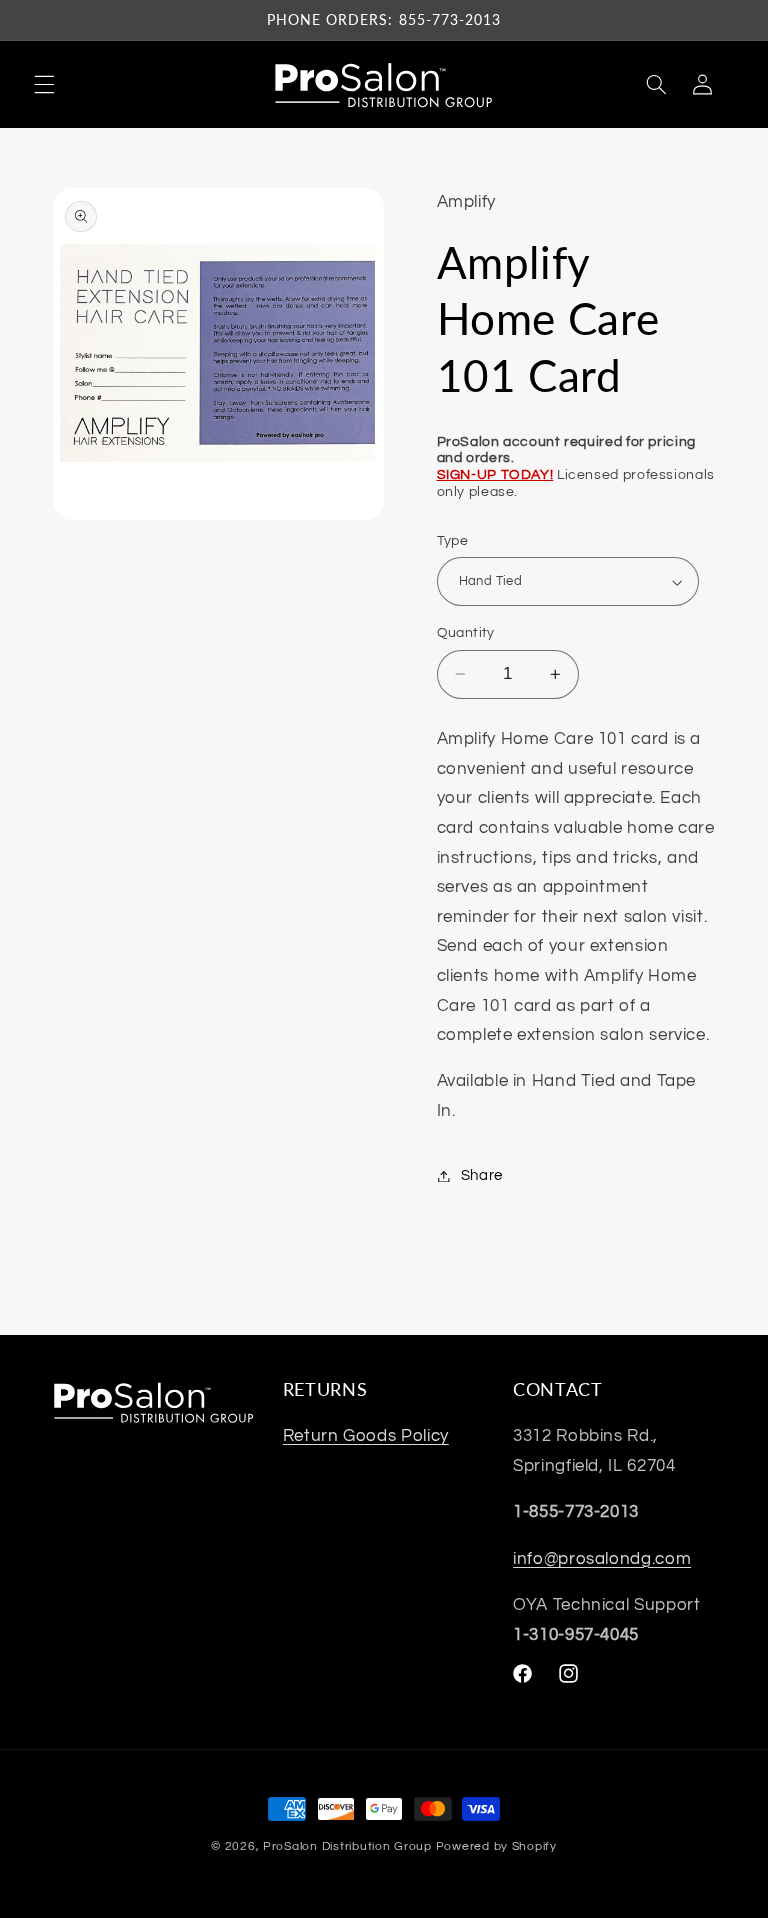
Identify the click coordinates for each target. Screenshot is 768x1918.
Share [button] (482, 1175)
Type (453, 541)
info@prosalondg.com (602, 1559)
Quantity (466, 633)
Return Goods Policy (366, 1436)
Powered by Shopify (496, 1846)
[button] (44, 85)
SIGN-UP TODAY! (495, 475)
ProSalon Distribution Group (347, 1846)
